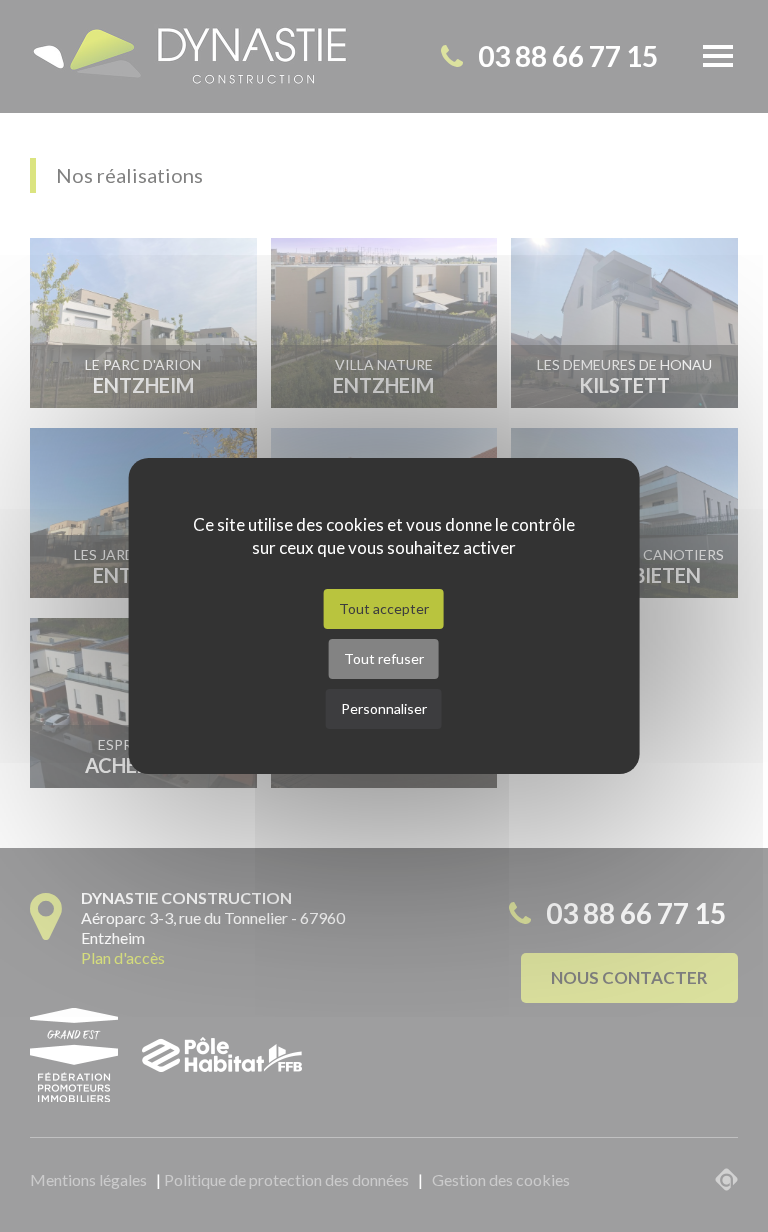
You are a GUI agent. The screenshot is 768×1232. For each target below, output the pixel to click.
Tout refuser (384, 658)
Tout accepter (384, 608)
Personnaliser (384, 708)
